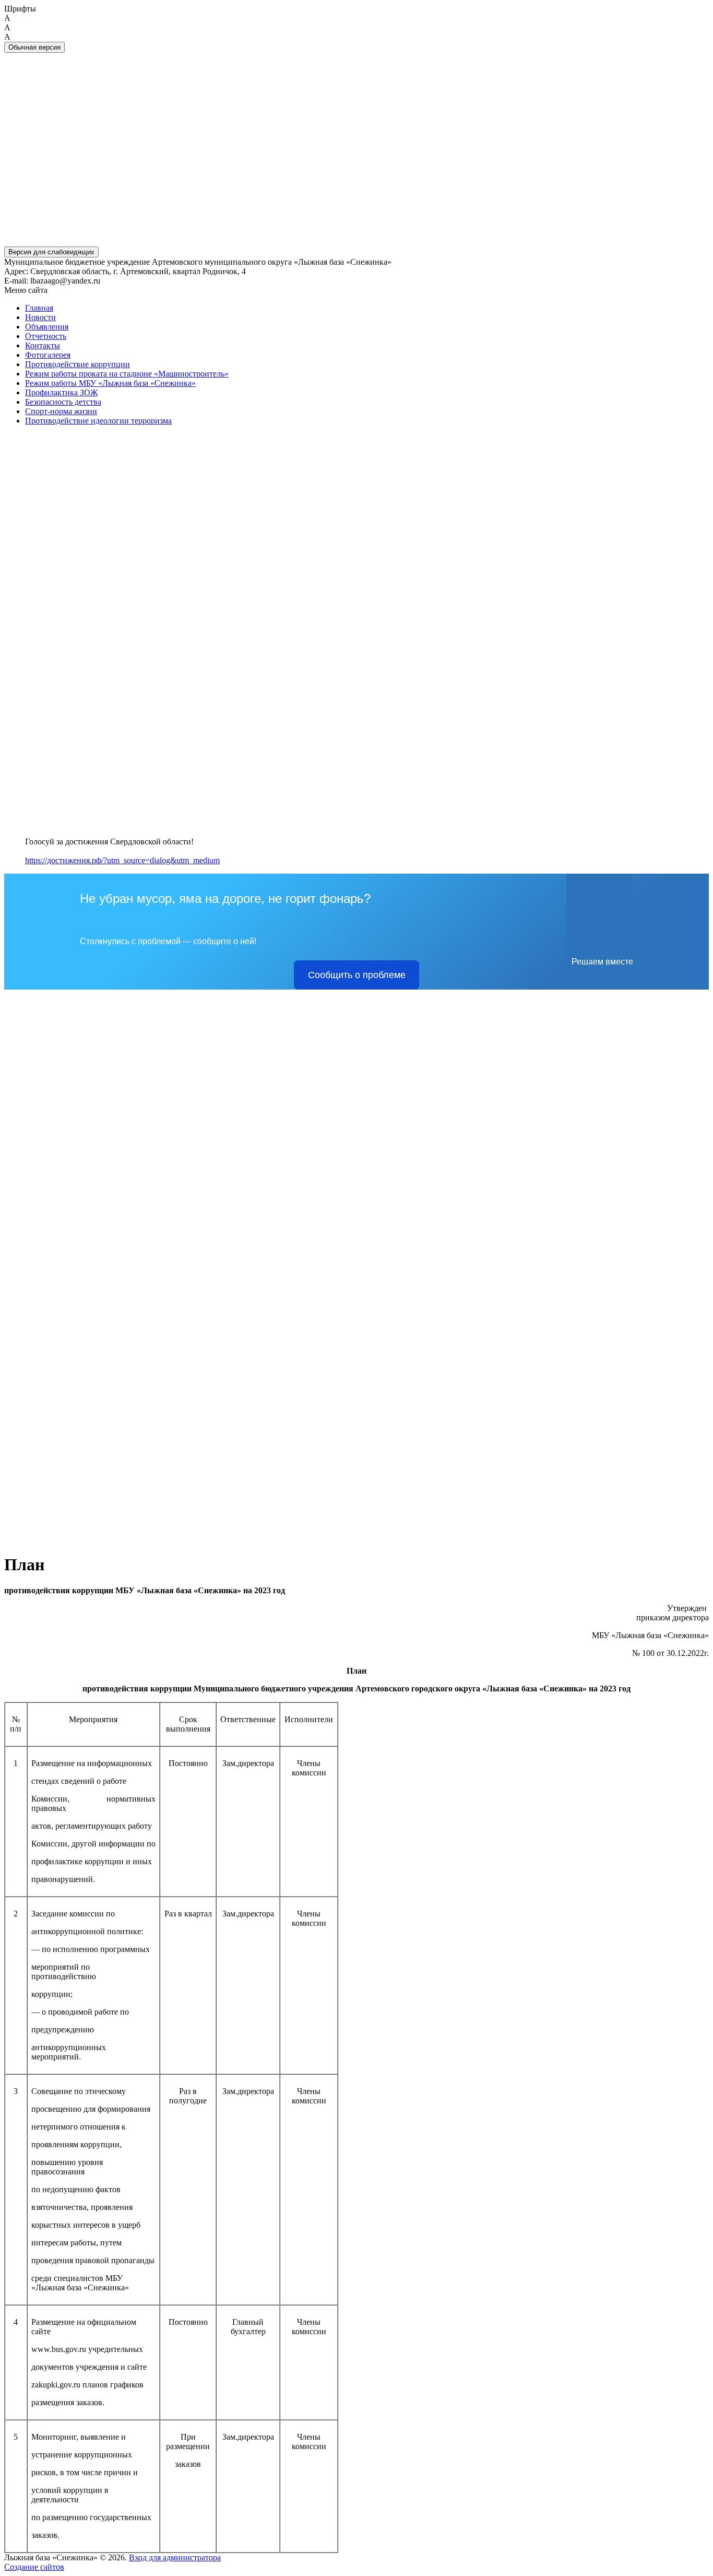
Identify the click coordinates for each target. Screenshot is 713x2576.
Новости (40, 317)
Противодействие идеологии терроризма (98, 421)
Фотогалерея (48, 355)
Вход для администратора (175, 2557)
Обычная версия (34, 47)
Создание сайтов (34, 2567)
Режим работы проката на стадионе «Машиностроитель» (127, 374)
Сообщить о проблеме (357, 975)
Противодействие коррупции (78, 364)
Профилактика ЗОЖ (61, 392)
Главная (39, 308)
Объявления (47, 327)
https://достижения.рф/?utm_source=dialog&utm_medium (122, 860)
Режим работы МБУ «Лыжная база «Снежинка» (110, 383)
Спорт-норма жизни (61, 411)
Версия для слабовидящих (51, 252)
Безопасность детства (63, 402)
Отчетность (46, 336)
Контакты (43, 345)
